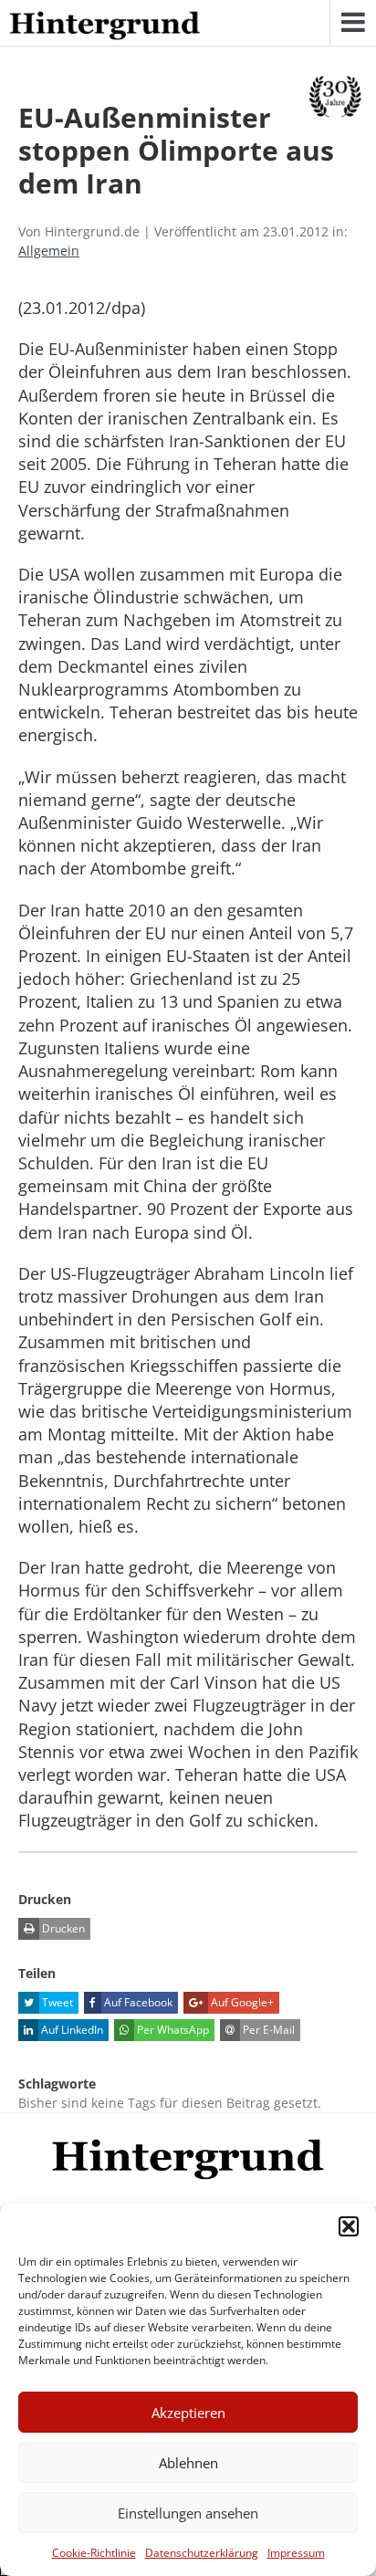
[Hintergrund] (105, 26)
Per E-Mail (267, 2030)
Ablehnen (188, 2463)
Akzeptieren (188, 2413)
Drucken (62, 1928)
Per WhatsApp (172, 2030)
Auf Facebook (137, 2002)
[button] (349, 2226)
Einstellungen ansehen (188, 2513)
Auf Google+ (241, 2002)
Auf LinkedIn (71, 2030)
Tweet (56, 2002)
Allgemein (49, 251)
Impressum (296, 2553)
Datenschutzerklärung (202, 2553)
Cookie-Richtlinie (94, 2553)
